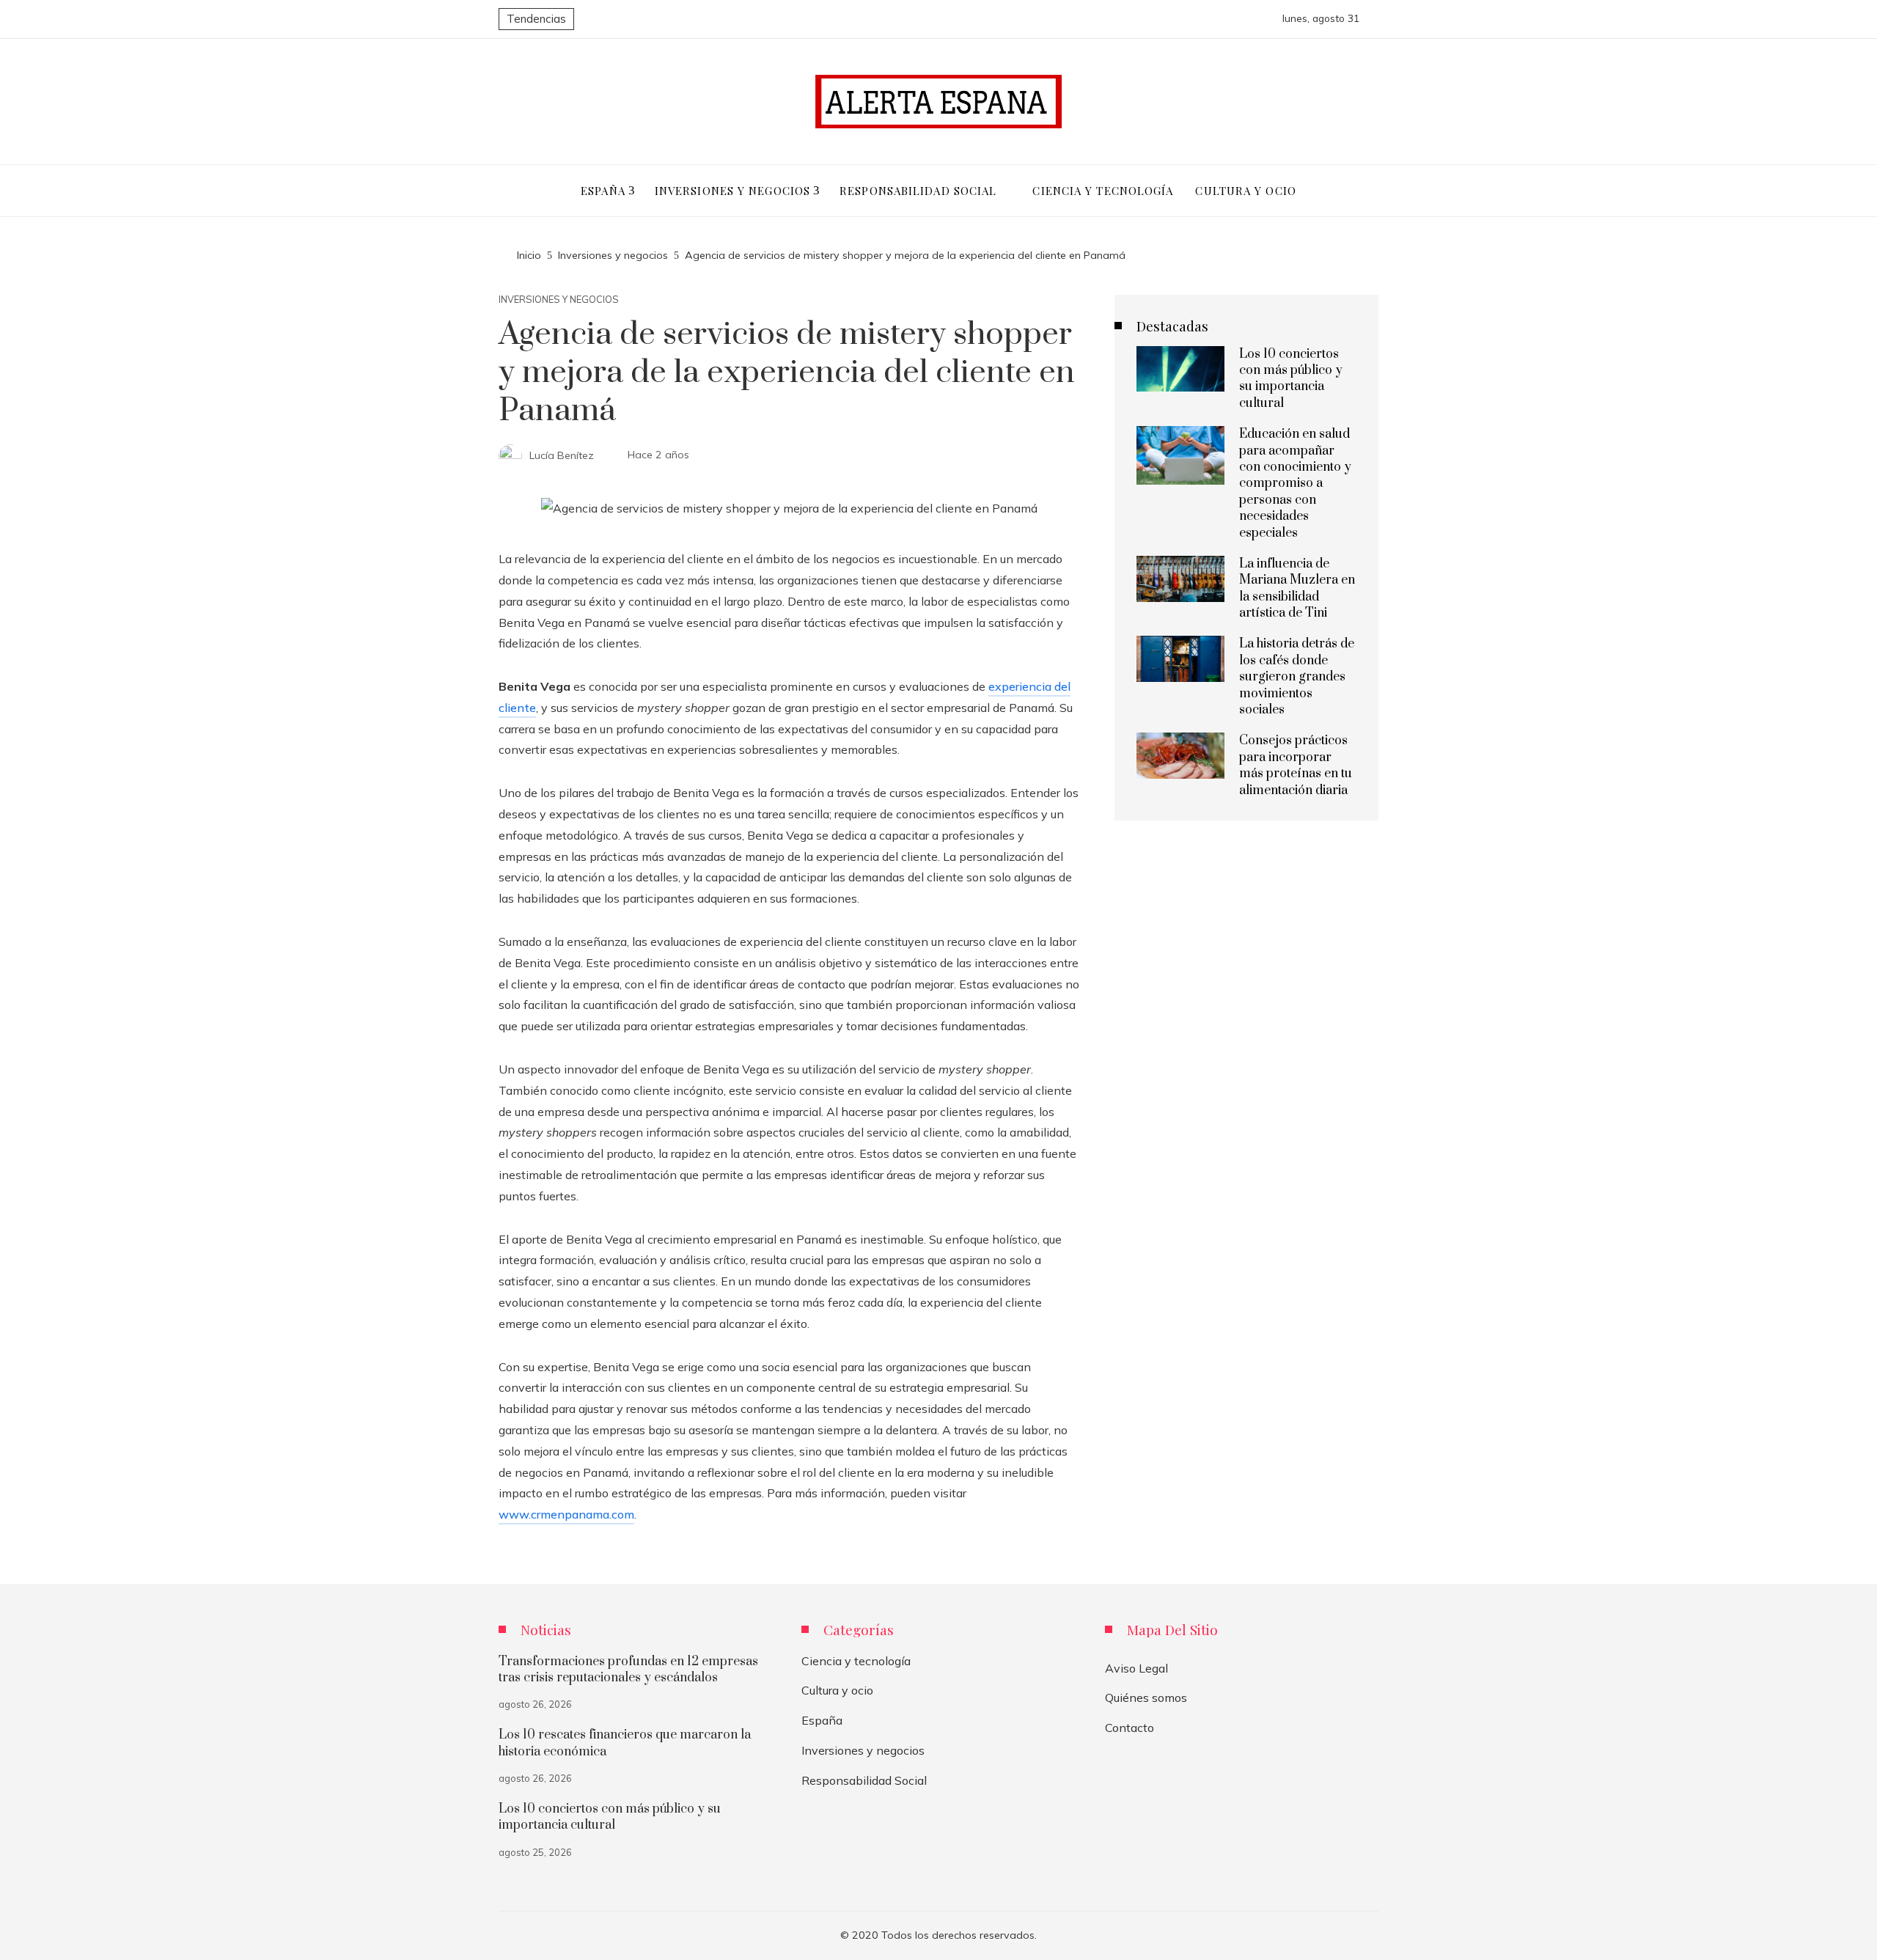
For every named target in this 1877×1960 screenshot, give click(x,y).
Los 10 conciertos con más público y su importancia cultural (1291, 379)
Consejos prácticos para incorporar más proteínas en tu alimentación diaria (1296, 765)
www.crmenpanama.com (566, 1514)
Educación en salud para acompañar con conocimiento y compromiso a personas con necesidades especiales (1295, 483)
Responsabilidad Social (864, 1780)
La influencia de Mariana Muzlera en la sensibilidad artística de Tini (1297, 588)
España (822, 1720)
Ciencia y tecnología (856, 1661)
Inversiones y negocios (559, 300)
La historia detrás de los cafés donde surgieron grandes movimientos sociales (1297, 677)
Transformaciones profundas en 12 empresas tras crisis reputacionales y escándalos (628, 1670)
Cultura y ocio (837, 1690)
